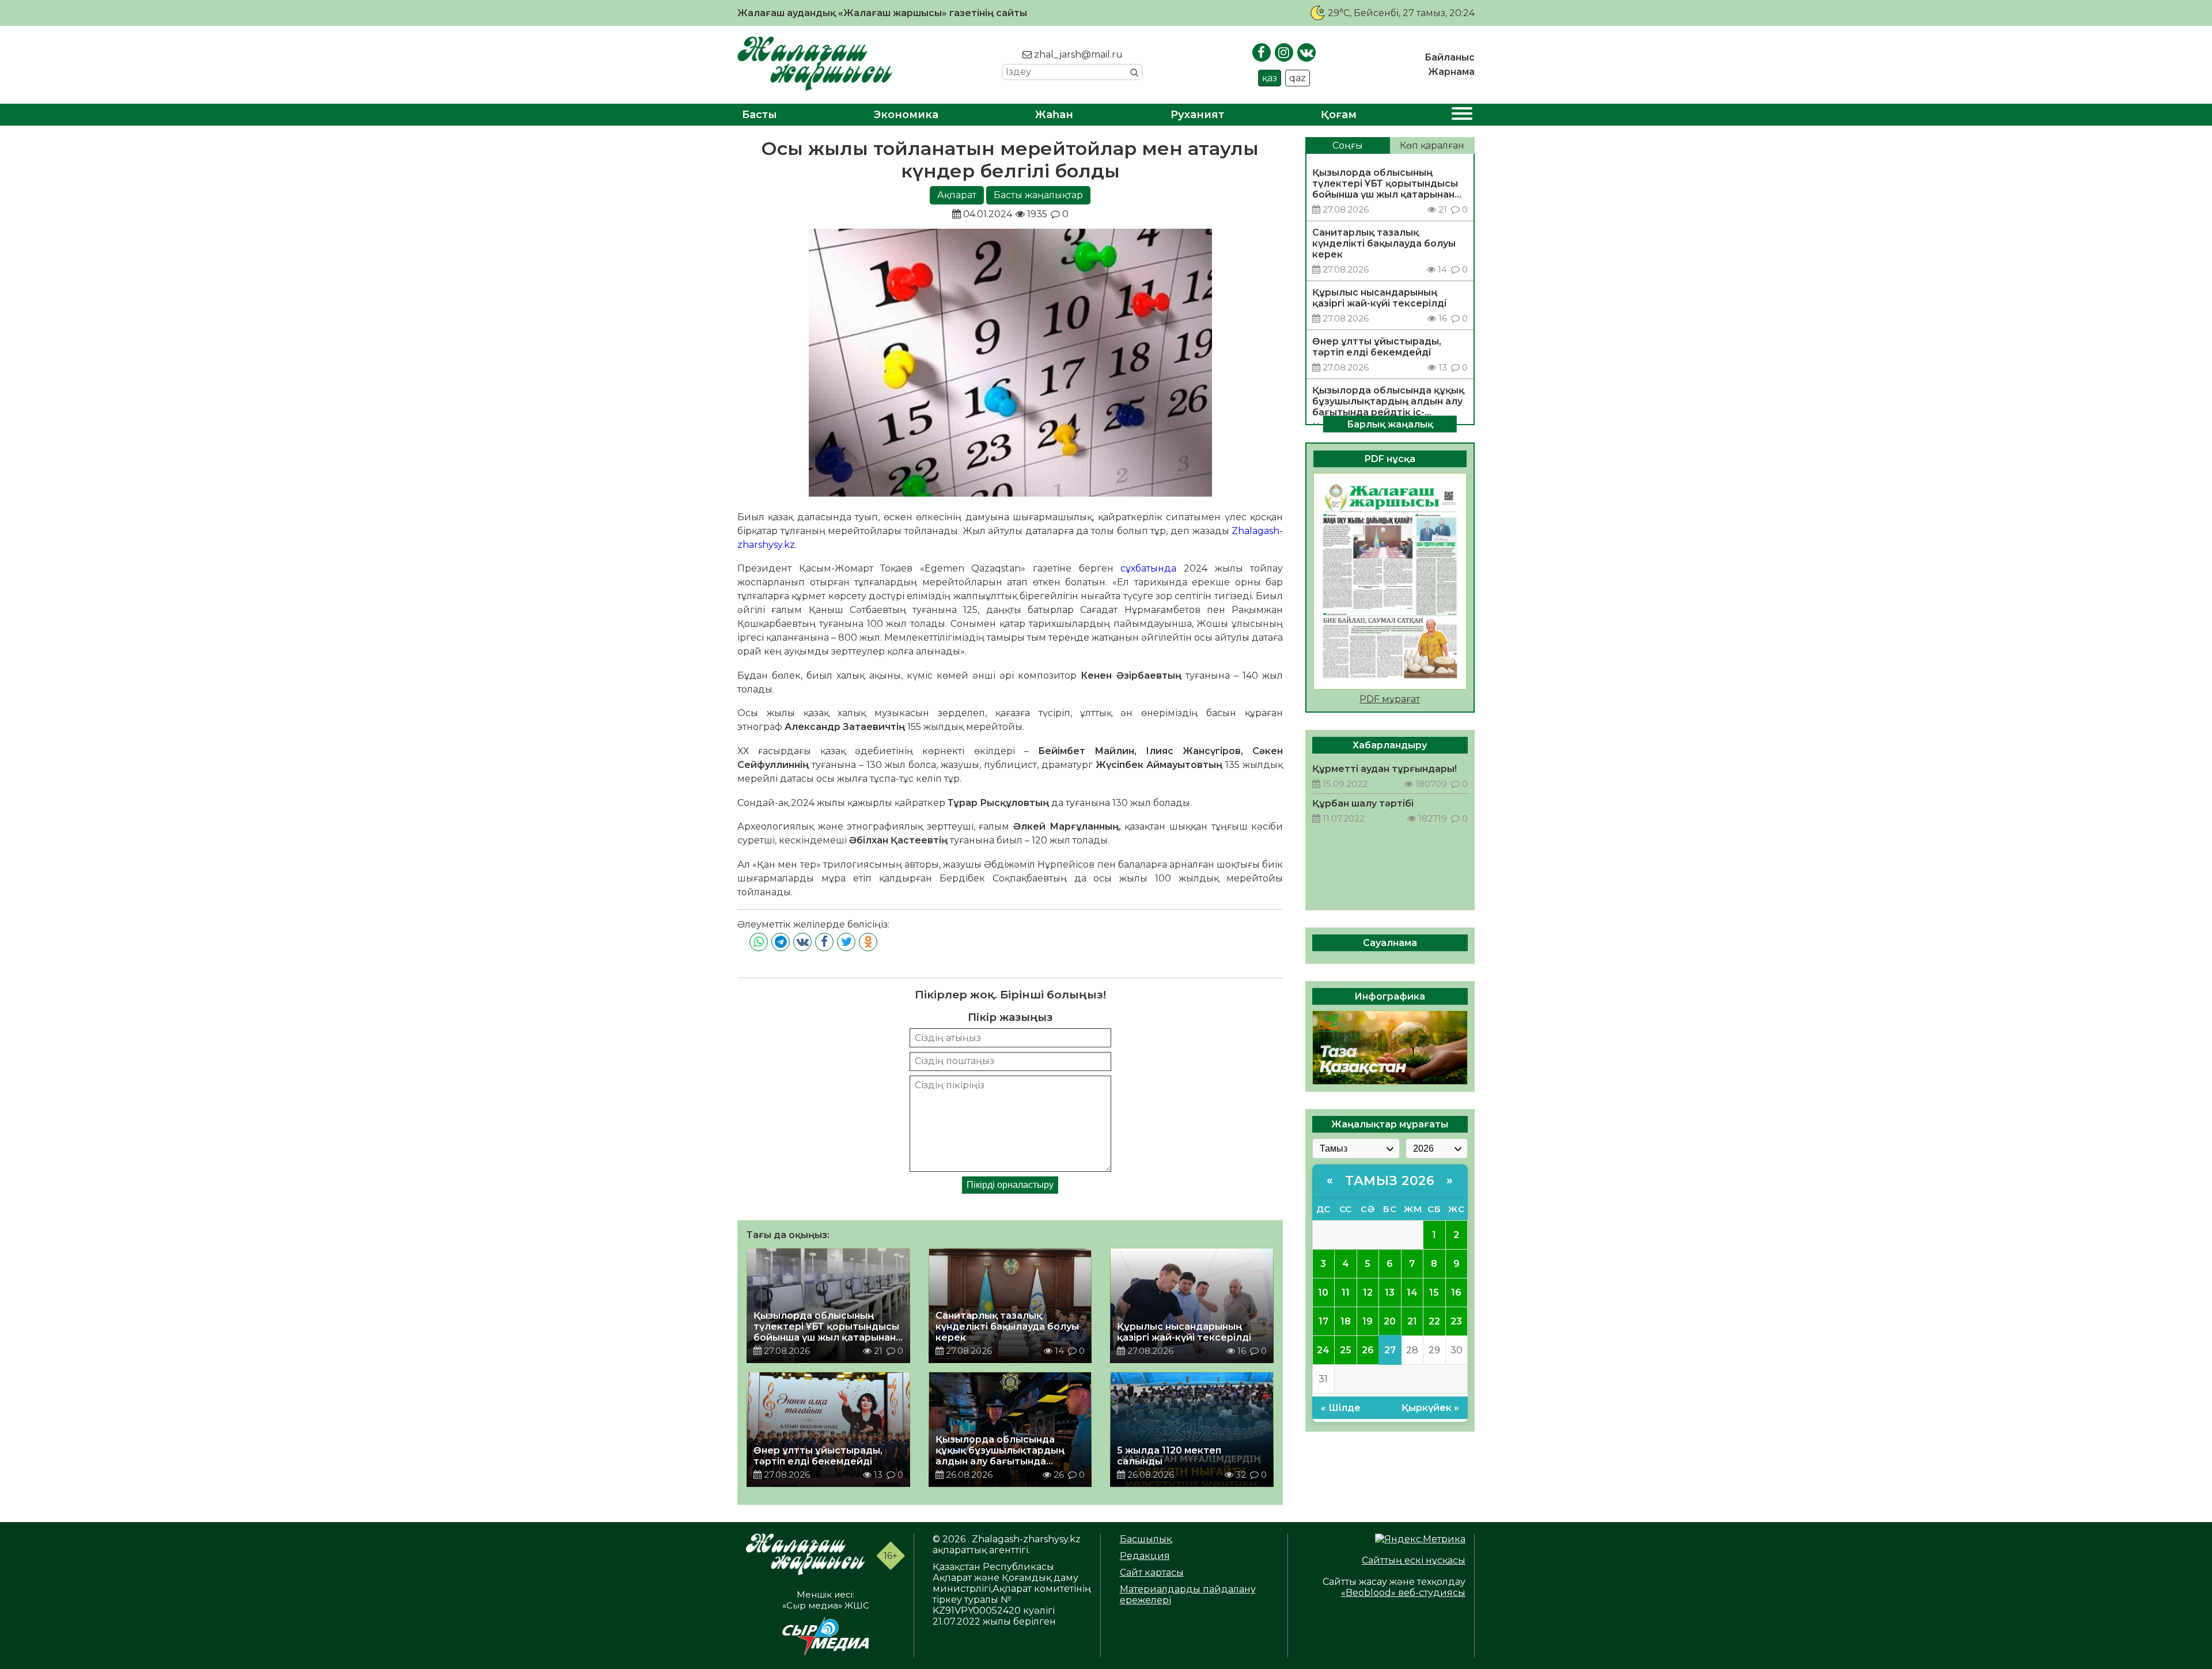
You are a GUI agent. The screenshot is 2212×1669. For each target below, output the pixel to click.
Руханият (1197, 115)
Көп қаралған (1432, 145)
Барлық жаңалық (1390, 424)
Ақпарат (957, 195)
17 (1323, 1321)
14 (1412, 1293)
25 (1346, 1350)
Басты (760, 115)
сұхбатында (1148, 568)
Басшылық (1146, 1539)
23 (1456, 1321)
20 (1390, 1321)
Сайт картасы (1152, 1573)
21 (1412, 1321)
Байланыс (1450, 57)
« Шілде (1341, 1408)
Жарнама (1451, 72)
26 (1368, 1350)
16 (1456, 1293)
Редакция (1145, 1556)
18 (1346, 1321)
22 (1434, 1321)
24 (1323, 1350)
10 (1323, 1293)
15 (1434, 1293)
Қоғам (1339, 115)
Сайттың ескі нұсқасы (1414, 1560)
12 (1368, 1293)
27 (1390, 1350)
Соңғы (1348, 145)
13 (1390, 1293)
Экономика (906, 115)
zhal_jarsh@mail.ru (1077, 54)
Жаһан (1054, 115)
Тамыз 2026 (1390, 1181)
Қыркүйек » (1430, 1408)
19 (1368, 1321)
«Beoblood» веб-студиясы (1403, 1593)
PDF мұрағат (1390, 699)
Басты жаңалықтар (1038, 195)
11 (1346, 1293)
